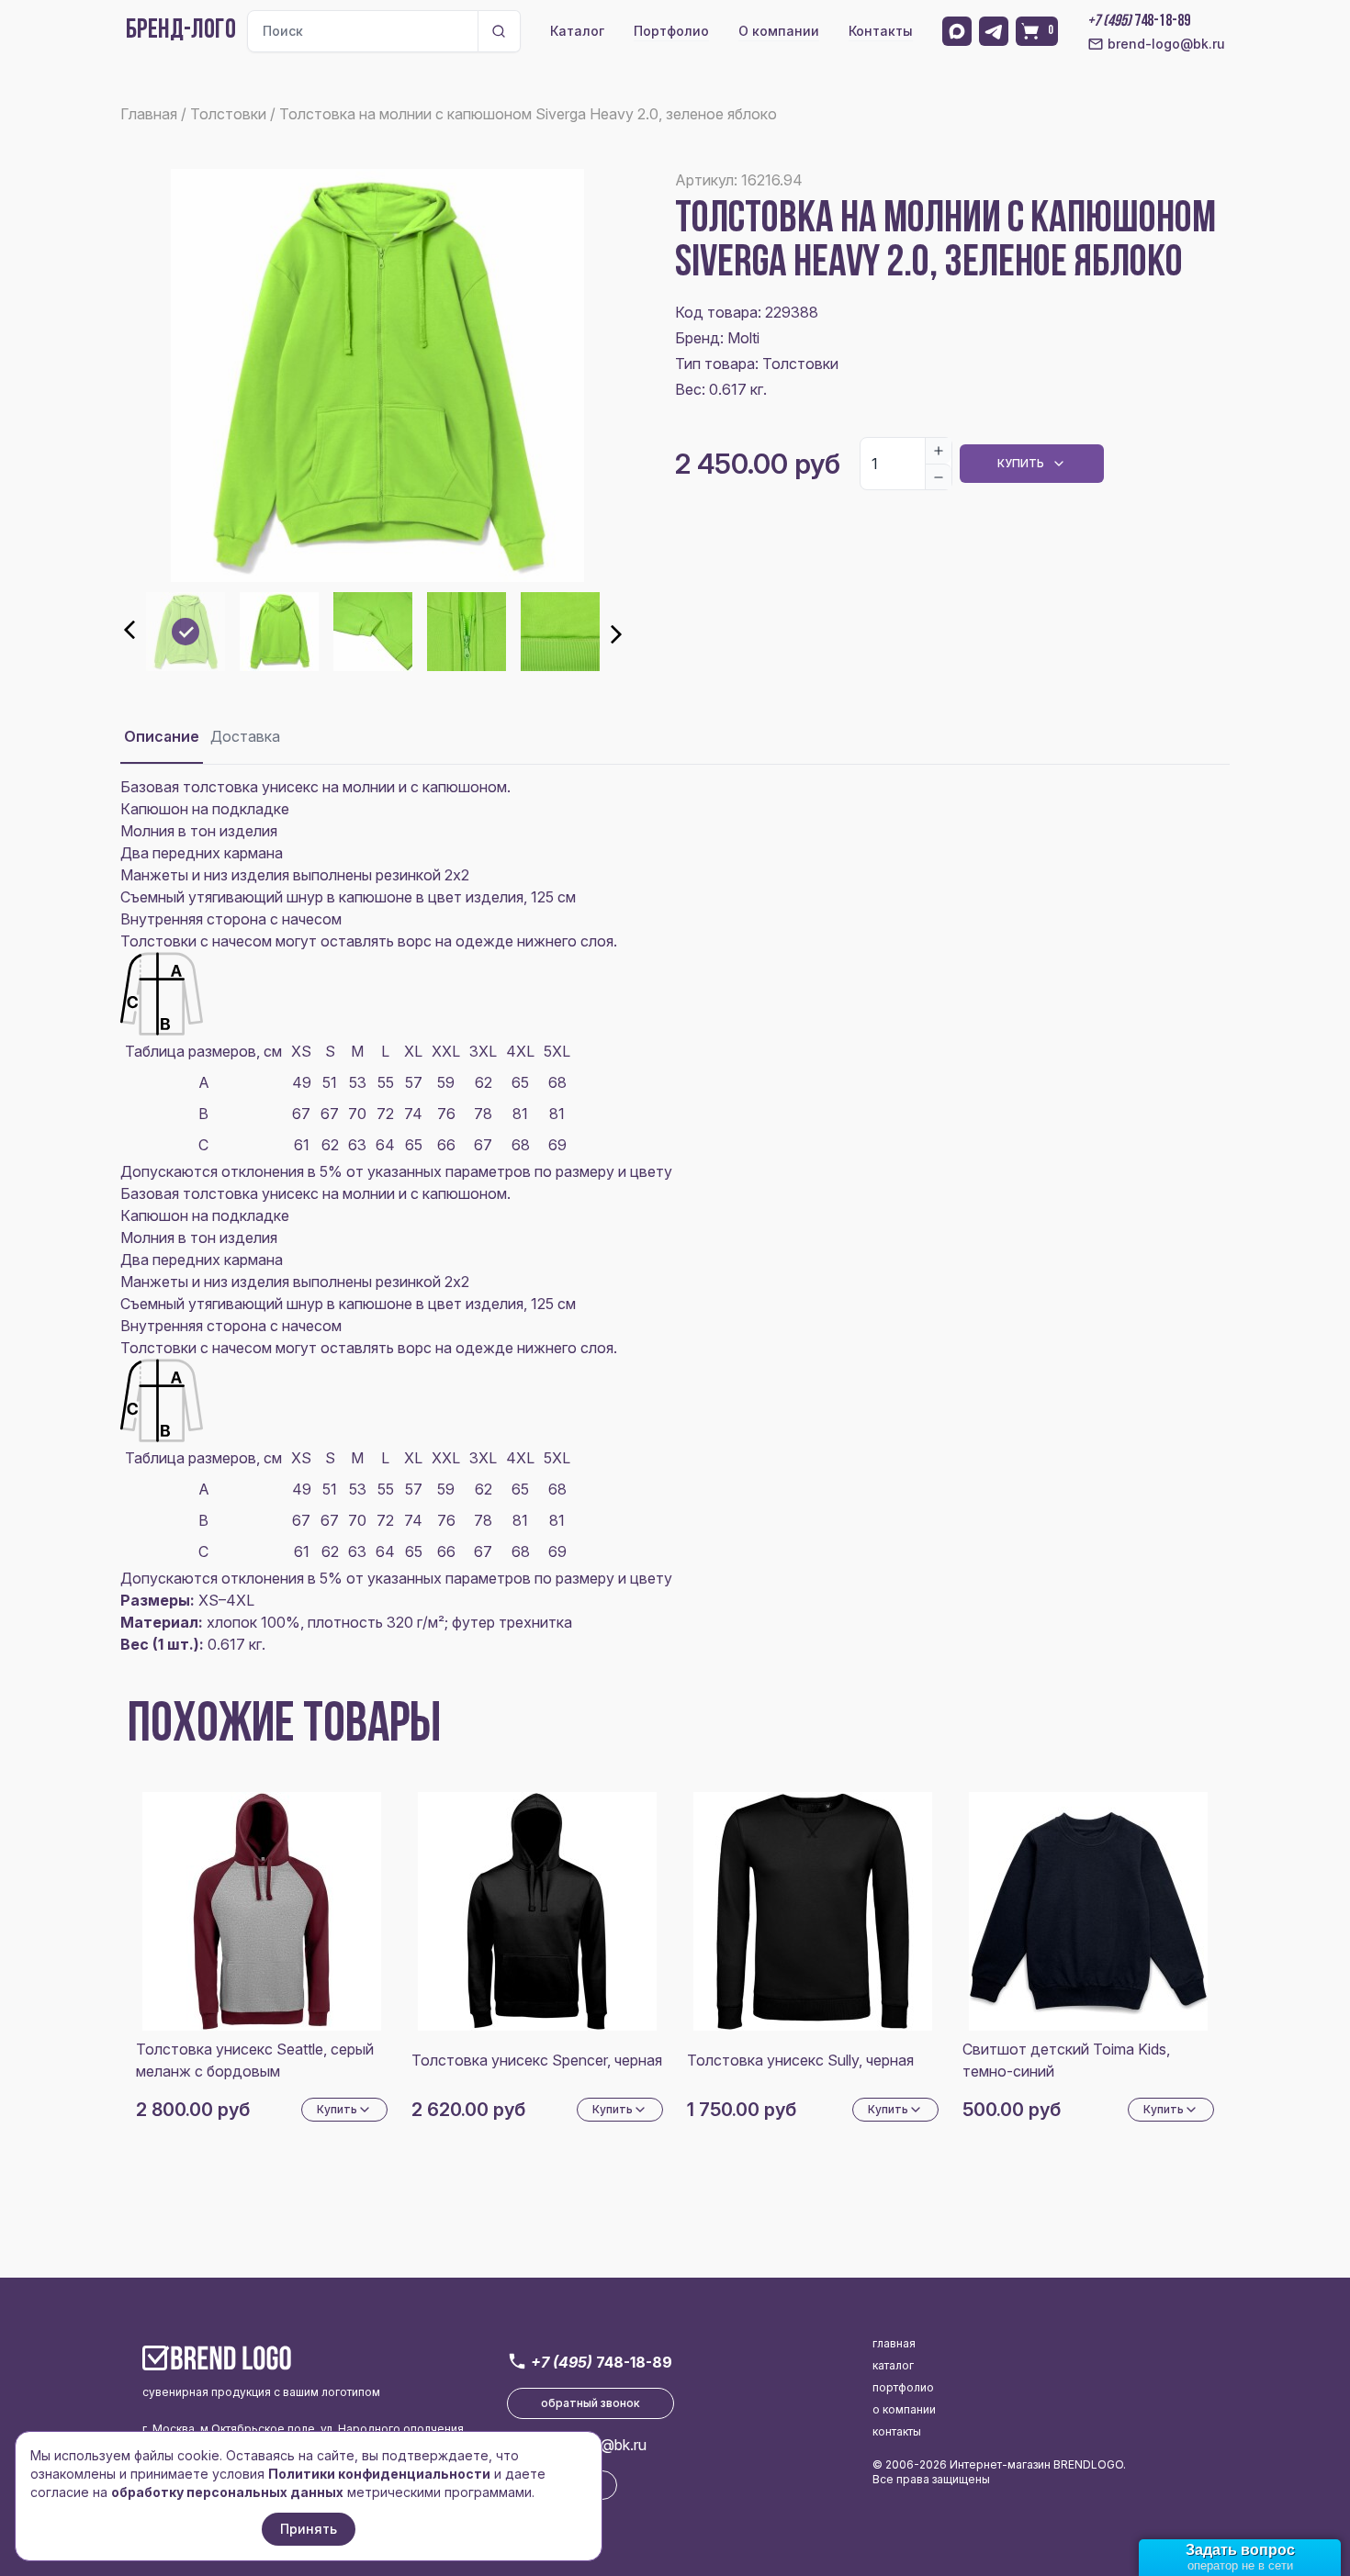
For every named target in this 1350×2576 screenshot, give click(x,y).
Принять (309, 2529)
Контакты (881, 31)
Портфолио (671, 31)
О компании (779, 31)
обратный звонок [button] (591, 2403)
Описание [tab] (162, 736)
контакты (897, 2431)
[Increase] (939, 451)
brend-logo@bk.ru (1166, 44)
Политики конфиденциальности (379, 2474)
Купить (1021, 463)
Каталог (577, 31)
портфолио (903, 2387)
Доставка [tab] (245, 736)
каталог (893, 2365)
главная (894, 2343)
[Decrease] (939, 476)
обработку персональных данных (227, 2492)
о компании (904, 2409)
